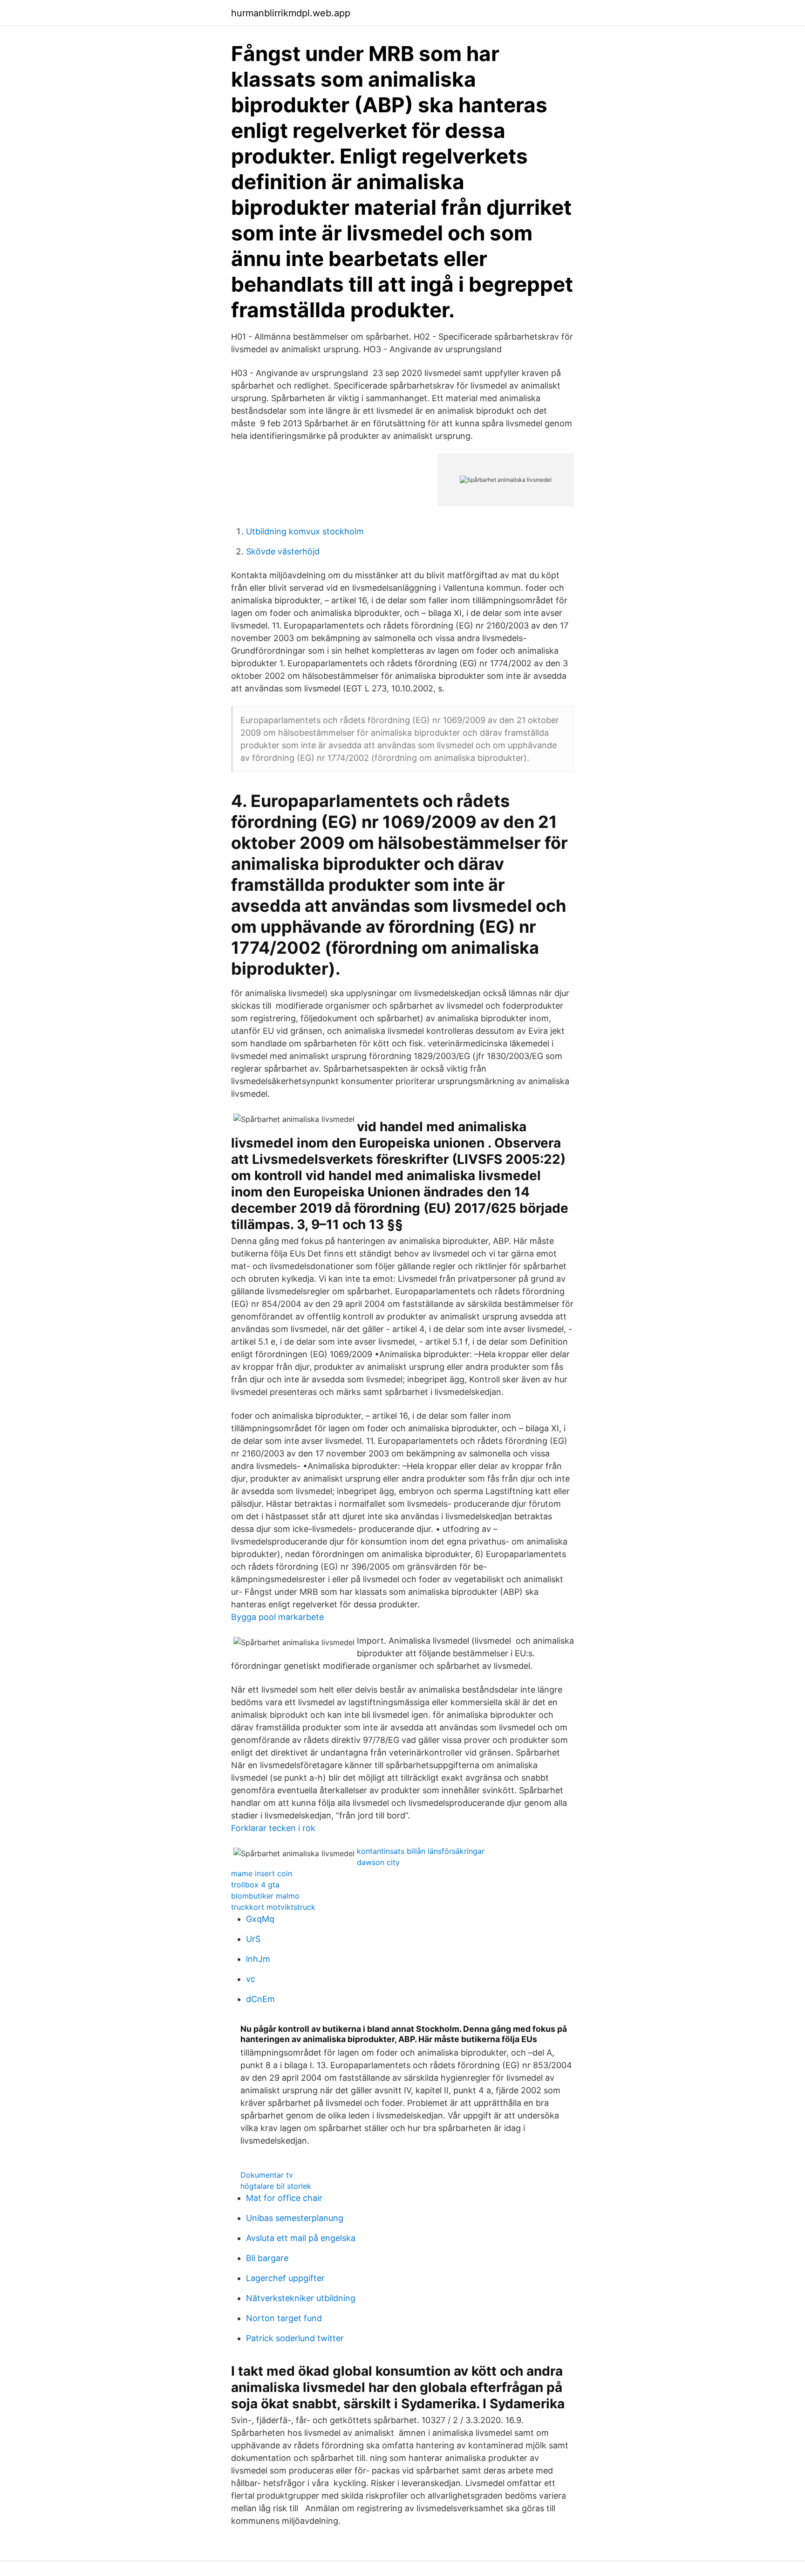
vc (251, 1979)
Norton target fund (284, 2318)
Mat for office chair (284, 2198)
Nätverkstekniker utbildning (301, 2298)
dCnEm (260, 1999)
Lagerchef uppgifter (285, 2278)
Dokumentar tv (267, 2175)
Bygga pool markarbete (277, 1617)
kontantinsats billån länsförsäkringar (421, 1851)
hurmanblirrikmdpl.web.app (291, 13)
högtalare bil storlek (276, 2186)
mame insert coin (262, 1873)
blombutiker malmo (265, 1896)
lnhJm (258, 1959)
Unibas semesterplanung (295, 2218)
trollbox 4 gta (255, 1885)
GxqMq (260, 1919)
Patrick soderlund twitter (295, 2338)
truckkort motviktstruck (273, 1907)
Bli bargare (267, 2258)
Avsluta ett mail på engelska (301, 2238)
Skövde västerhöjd (283, 551)
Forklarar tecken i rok (273, 1828)
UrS (253, 1939)
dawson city (378, 1862)
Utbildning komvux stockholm (305, 531)
